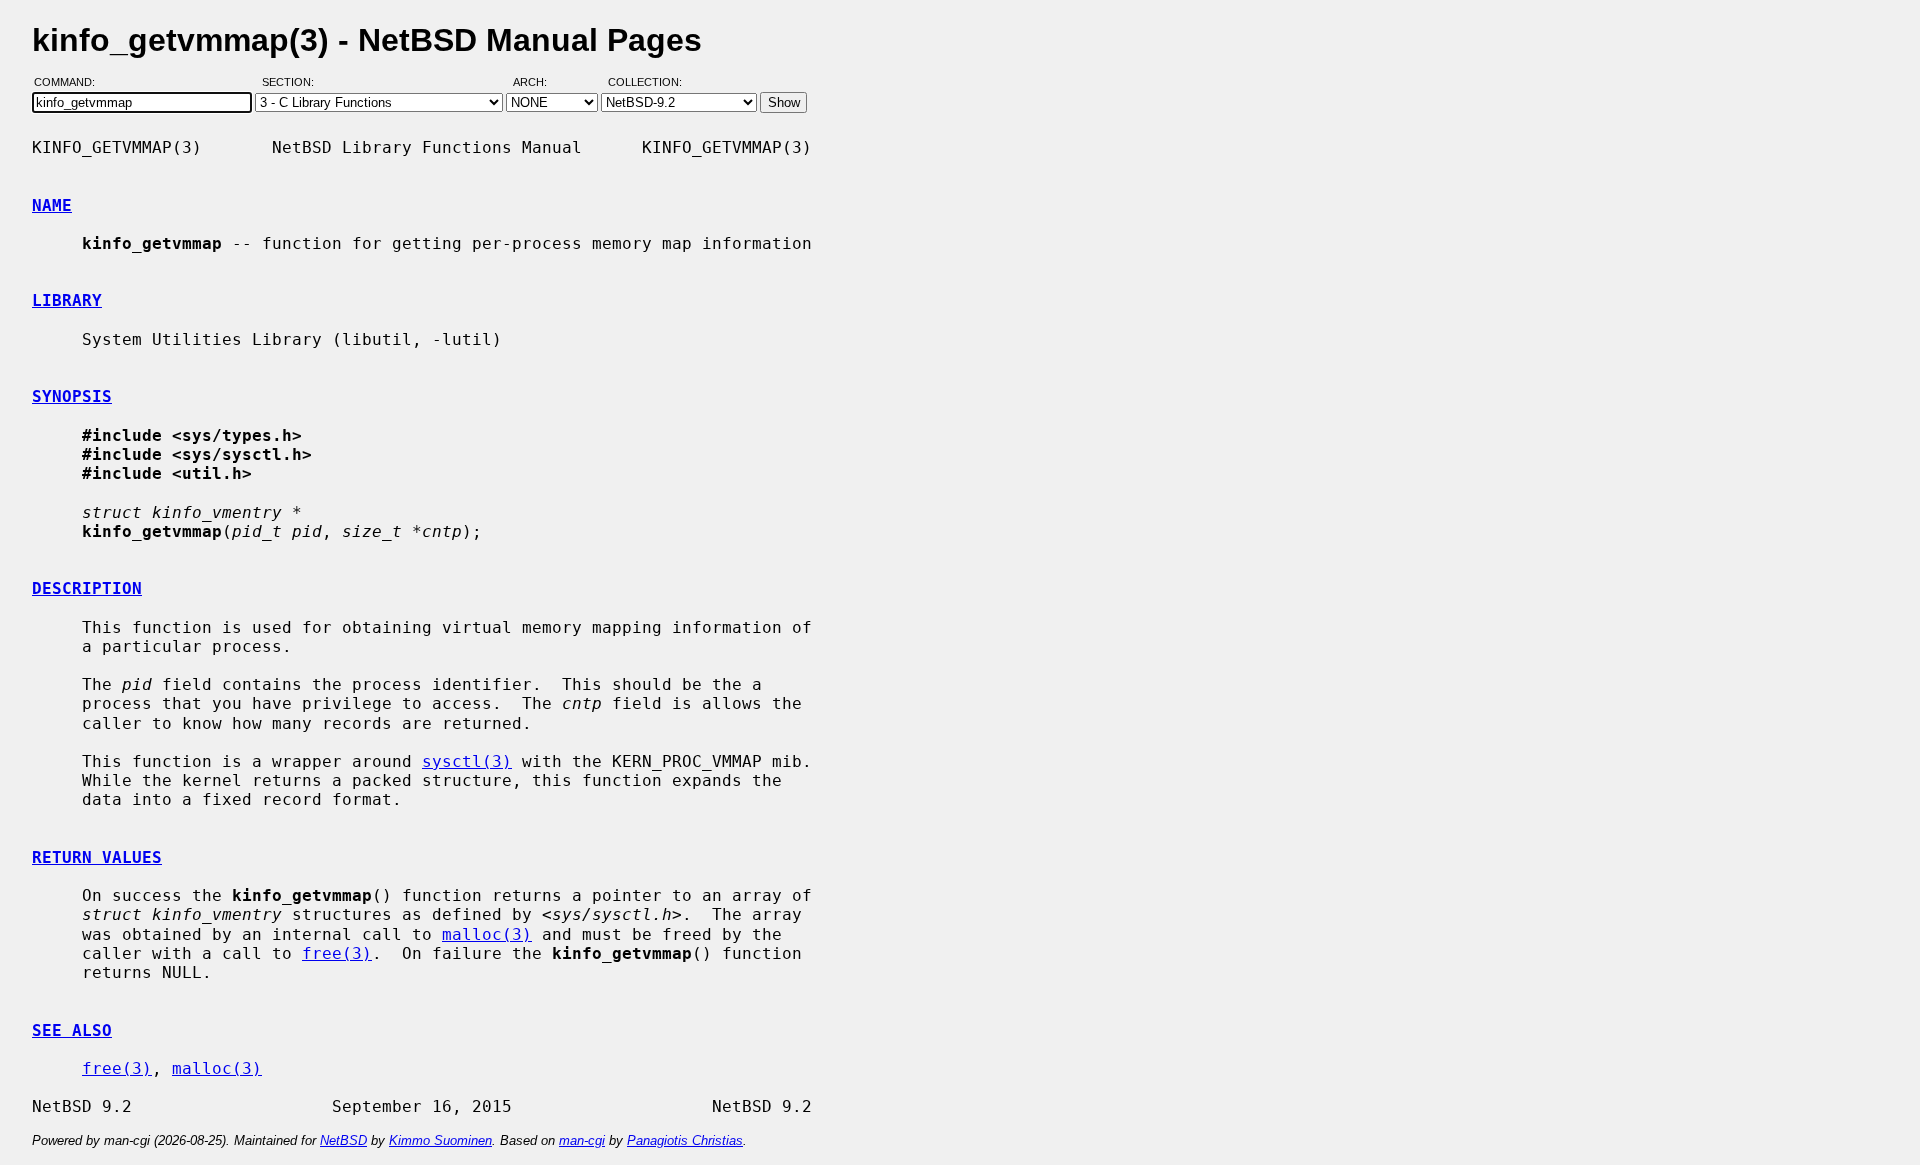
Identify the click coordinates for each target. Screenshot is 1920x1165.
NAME (52, 205)
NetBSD (343, 1140)
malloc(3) (487, 934)
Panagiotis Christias (685, 1140)
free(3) (337, 953)
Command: (70, 83)
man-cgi (582, 1140)
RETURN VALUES (97, 857)
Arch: (539, 83)
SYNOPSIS (72, 396)
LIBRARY (67, 300)
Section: (292, 83)
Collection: (645, 83)
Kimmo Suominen (440, 1140)
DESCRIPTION (87, 588)
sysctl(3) (467, 761)
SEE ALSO (72, 1030)
